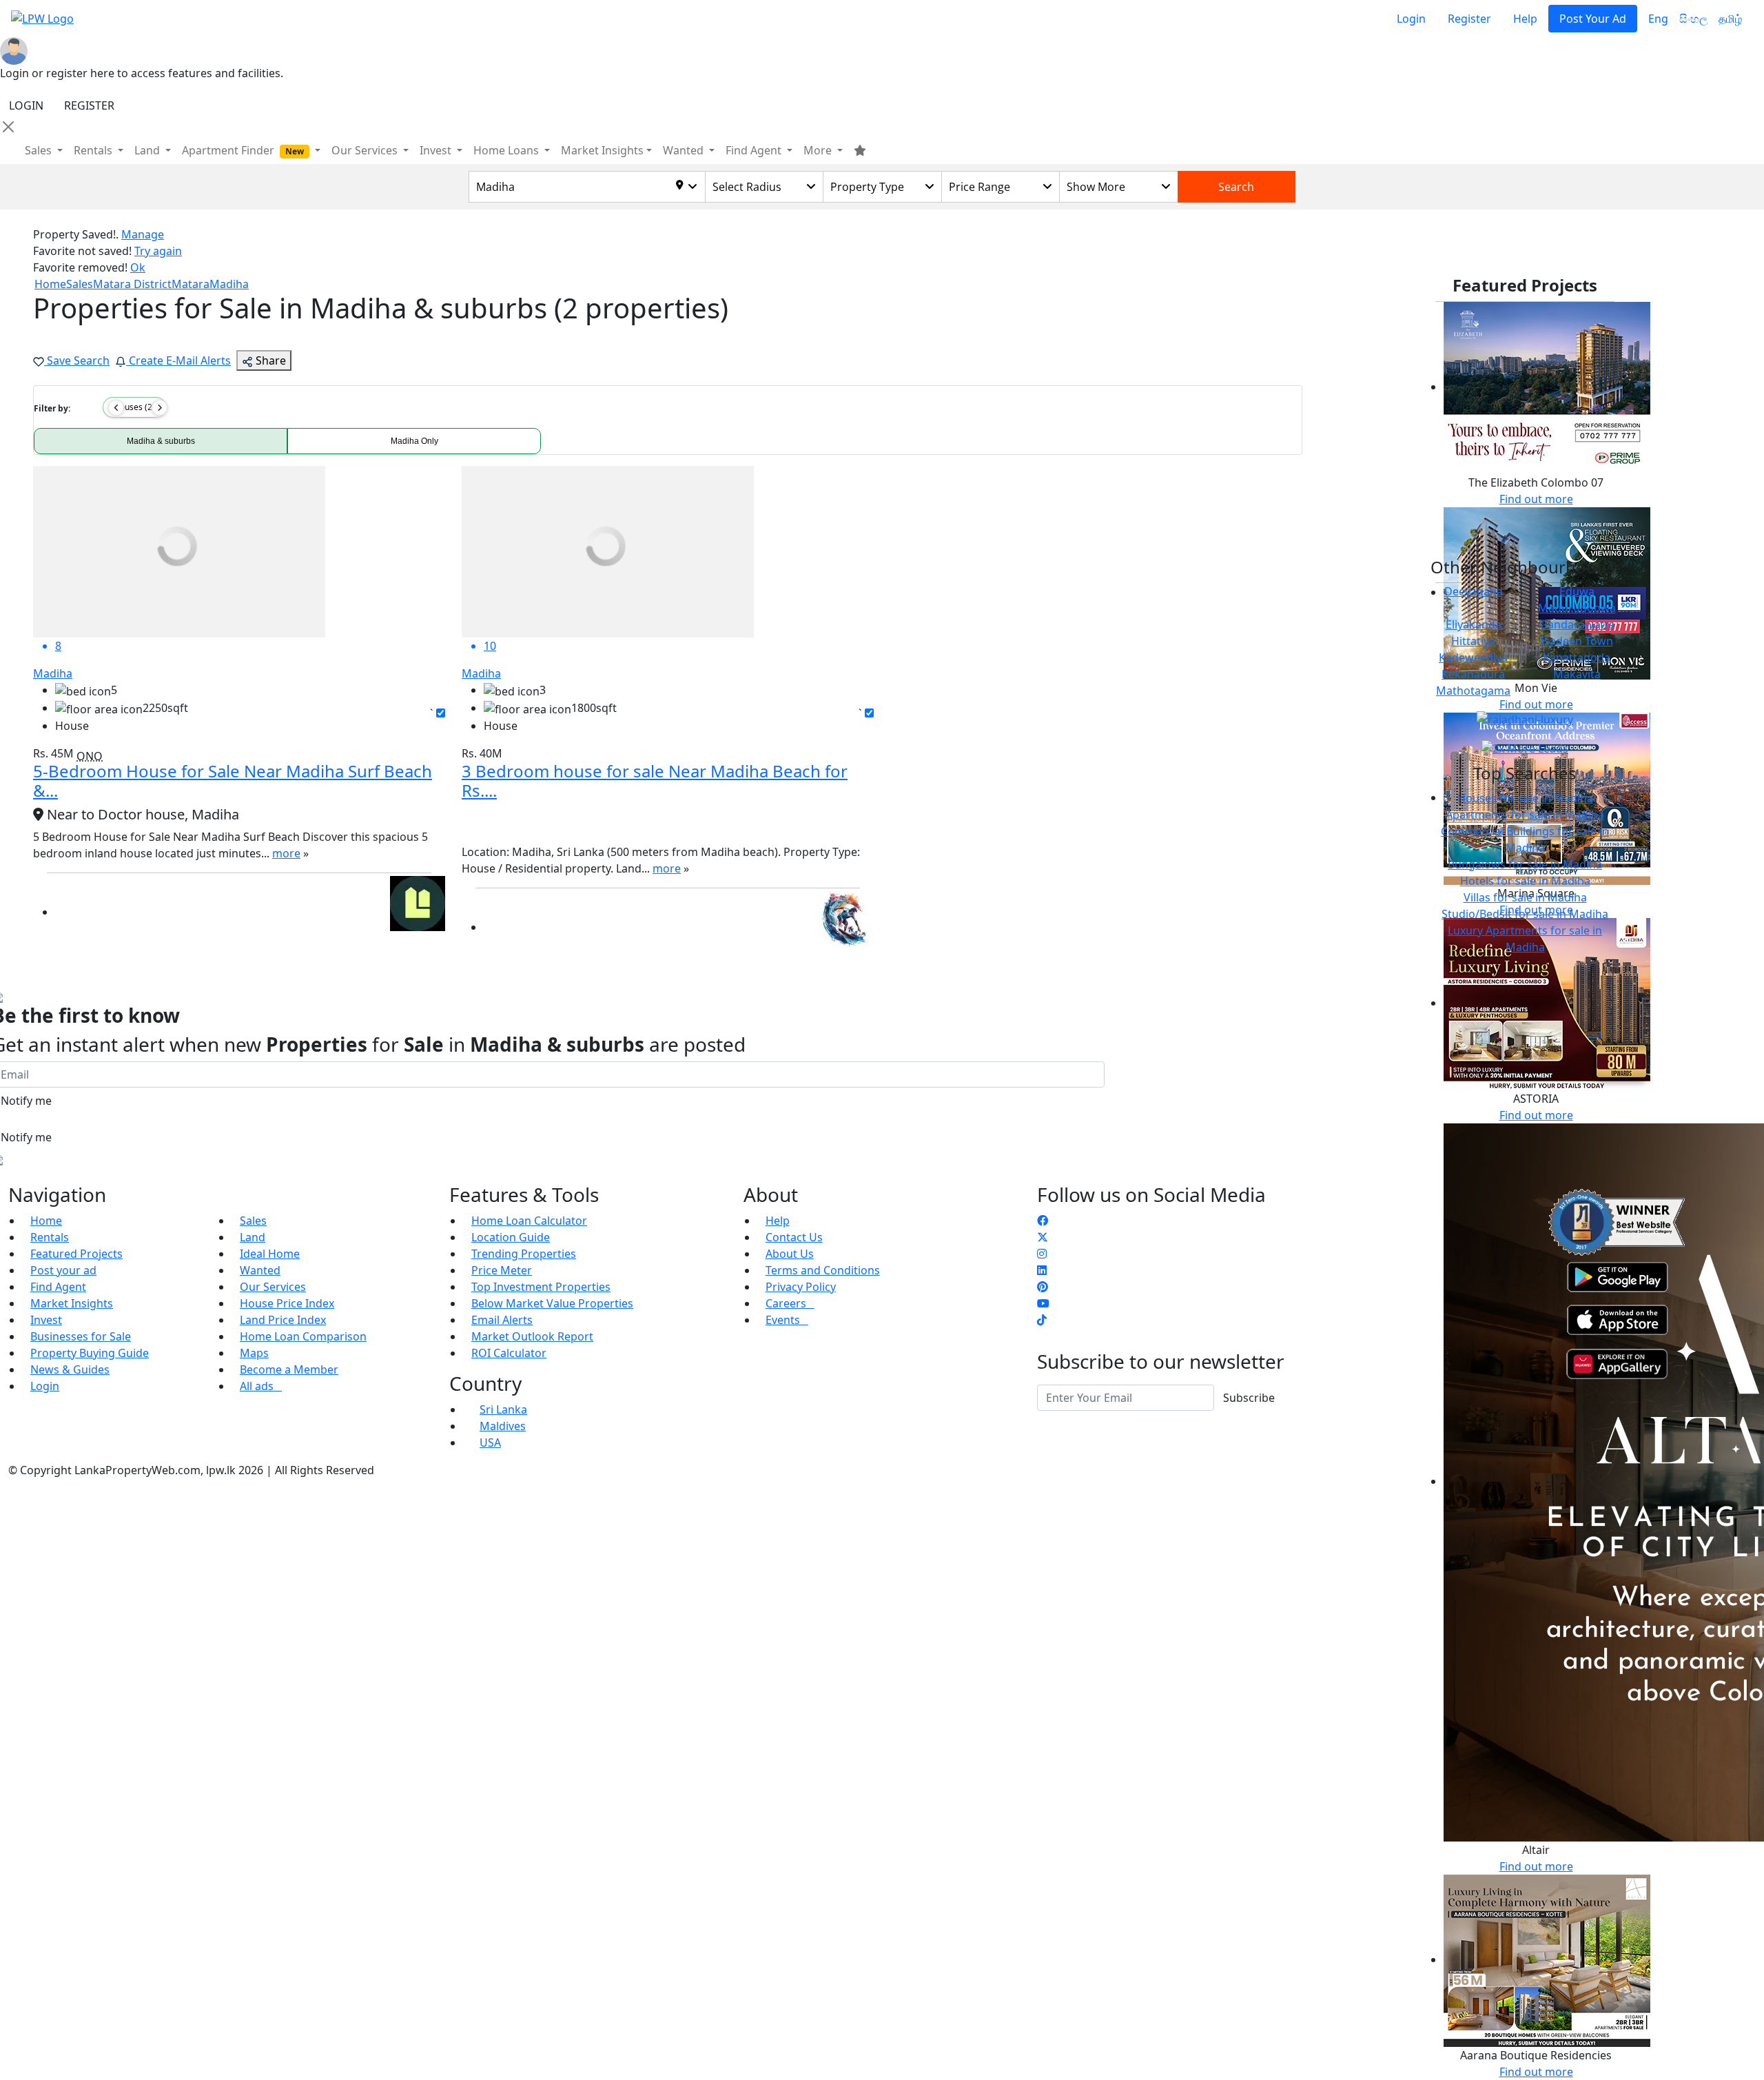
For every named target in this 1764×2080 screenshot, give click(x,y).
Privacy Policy (801, 1287)
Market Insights (72, 1303)
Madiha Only (414, 441)
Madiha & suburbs (161, 441)
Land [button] (148, 150)
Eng (1658, 19)
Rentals (50, 1237)
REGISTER (89, 105)
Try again (158, 251)
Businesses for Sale (81, 1336)
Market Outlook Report (532, 1336)
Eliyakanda (1474, 624)
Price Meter (502, 1270)
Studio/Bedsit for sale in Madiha (1525, 914)
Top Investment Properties (541, 1287)
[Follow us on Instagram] (1042, 1254)
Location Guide (511, 1237)
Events (787, 1320)
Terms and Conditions (823, 1270)
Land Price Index (283, 1320)
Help (1525, 19)
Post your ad (63, 1270)
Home (46, 1221)
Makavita (1577, 674)
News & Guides (70, 1369)
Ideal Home (270, 1254)
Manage (143, 234)
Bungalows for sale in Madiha (1525, 864)
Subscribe (1249, 1398)
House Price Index (287, 1303)
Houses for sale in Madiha (1525, 798)
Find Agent (58, 1287)
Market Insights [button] (602, 150)
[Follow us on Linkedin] (1042, 1270)
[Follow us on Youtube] (1043, 1303)
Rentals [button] (94, 150)
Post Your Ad (1593, 19)
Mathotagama (1473, 691)
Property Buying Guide (90, 1353)
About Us (790, 1254)
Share (269, 360)
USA (490, 1442)
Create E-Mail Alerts (178, 360)
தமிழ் (1730, 19)
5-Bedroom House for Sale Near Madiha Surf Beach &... (233, 781)
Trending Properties (524, 1254)
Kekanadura (1473, 674)
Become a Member (289, 1369)
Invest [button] (437, 150)
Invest (46, 1320)
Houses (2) (134, 407)
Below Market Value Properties (552, 1303)
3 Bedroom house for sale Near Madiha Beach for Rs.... (655, 781)
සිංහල (1693, 19)
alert (45, 955)
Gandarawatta (1577, 624)
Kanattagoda (1577, 657)
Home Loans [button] (507, 150)
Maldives (503, 1426)
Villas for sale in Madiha (1525, 897)
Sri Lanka (503, 1409)
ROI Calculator (509, 1353)
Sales (40, 150)
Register (1469, 19)
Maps (254, 1353)
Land (253, 1237)
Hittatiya (1473, 641)
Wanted (260, 1270)
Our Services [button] (366, 150)
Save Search (77, 360)
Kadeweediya (1473, 657)
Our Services (273, 1287)
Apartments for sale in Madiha (1525, 815)
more (286, 853)
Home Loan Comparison (303, 1336)
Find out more (1536, 499)
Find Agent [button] (755, 150)
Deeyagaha (1474, 591)
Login (1411, 19)
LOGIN (26, 105)
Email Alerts (502, 1320)
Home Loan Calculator (529, 1221)
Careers (790, 1303)
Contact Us (794, 1237)
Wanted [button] (685, 150)
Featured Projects (76, 1254)
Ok (138, 267)
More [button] (819, 150)
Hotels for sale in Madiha (1525, 881)
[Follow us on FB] (1043, 1221)
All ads (261, 1386)
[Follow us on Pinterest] (1043, 1287)
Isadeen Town (1577, 641)
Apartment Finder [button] (243, 150)
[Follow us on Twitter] (1043, 1237)
